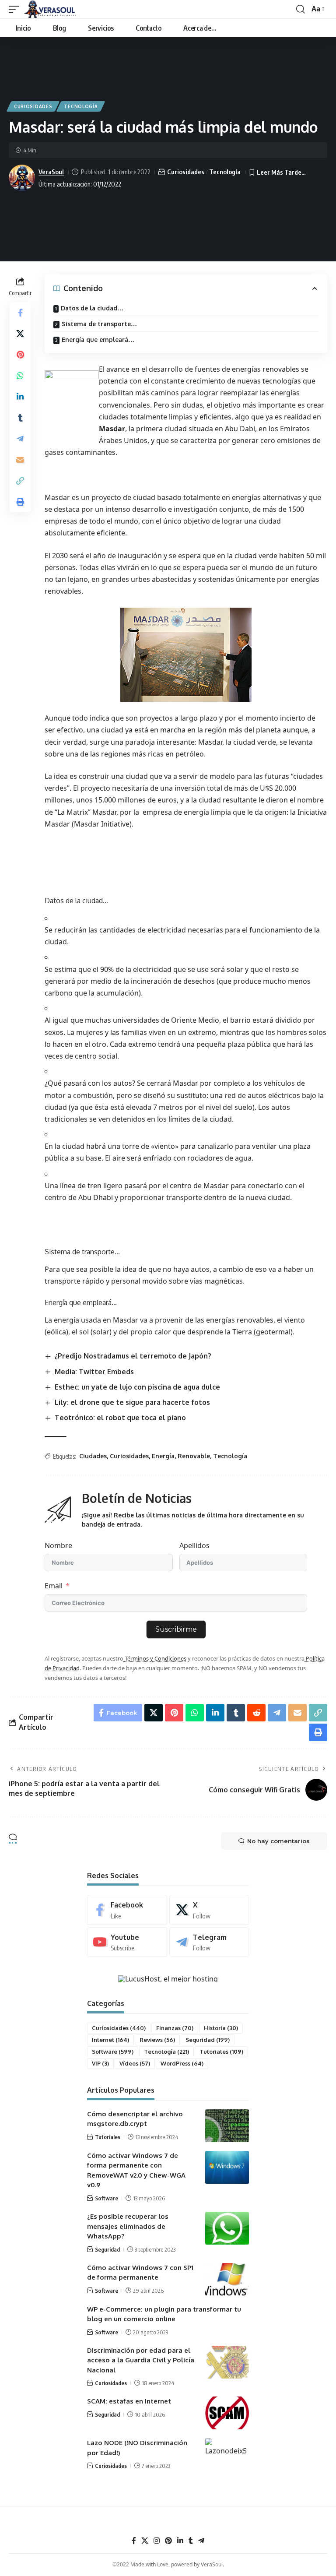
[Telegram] (209, 1942)
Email (54, 1586)
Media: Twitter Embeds (94, 1372)
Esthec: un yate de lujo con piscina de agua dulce (137, 1387)
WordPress (182, 2063)
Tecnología (81, 106)
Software (113, 2052)
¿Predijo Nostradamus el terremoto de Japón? (133, 1356)
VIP (100, 2063)
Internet (110, 2040)
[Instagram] (157, 2541)
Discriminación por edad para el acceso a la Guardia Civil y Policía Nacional (141, 2360)
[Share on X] (20, 334)
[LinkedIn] (180, 2541)
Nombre (58, 1545)
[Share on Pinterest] (20, 355)
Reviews (157, 2040)
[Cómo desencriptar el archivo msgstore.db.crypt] (227, 2126)
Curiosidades (33, 106)
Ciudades (93, 1456)
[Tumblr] (191, 2541)
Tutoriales (221, 2052)
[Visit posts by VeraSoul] (22, 178)
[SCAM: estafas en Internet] (227, 2413)
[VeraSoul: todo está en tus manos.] (52, 9)
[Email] (20, 460)
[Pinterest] (168, 2541)
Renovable (194, 1456)
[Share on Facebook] (20, 313)
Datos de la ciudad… (92, 308)
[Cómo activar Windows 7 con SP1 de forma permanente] (227, 2279)
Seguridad (208, 2040)
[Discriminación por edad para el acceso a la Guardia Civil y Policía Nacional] (227, 2362)
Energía (163, 1456)
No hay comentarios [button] (278, 1841)
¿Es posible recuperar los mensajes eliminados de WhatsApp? (128, 2226)
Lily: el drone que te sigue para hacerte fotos (132, 1402)
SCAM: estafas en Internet (129, 2401)
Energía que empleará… (98, 340)
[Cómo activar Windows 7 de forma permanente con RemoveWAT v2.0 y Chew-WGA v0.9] (227, 2167)
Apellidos (194, 1545)
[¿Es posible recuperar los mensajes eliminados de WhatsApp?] (227, 2228)
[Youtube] (127, 1942)
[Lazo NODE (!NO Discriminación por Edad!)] (227, 2455)
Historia (221, 2028)
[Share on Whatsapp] (20, 376)
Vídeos (135, 2063)
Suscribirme (176, 1629)
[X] (209, 1910)
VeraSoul (51, 172)
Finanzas (175, 2028)
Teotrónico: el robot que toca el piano (120, 1418)
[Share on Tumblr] (20, 418)
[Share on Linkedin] (20, 397)
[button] (16, 9)
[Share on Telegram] (20, 439)
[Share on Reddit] (256, 1713)
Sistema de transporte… (99, 324)
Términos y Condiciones (155, 1658)
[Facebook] (127, 1910)
